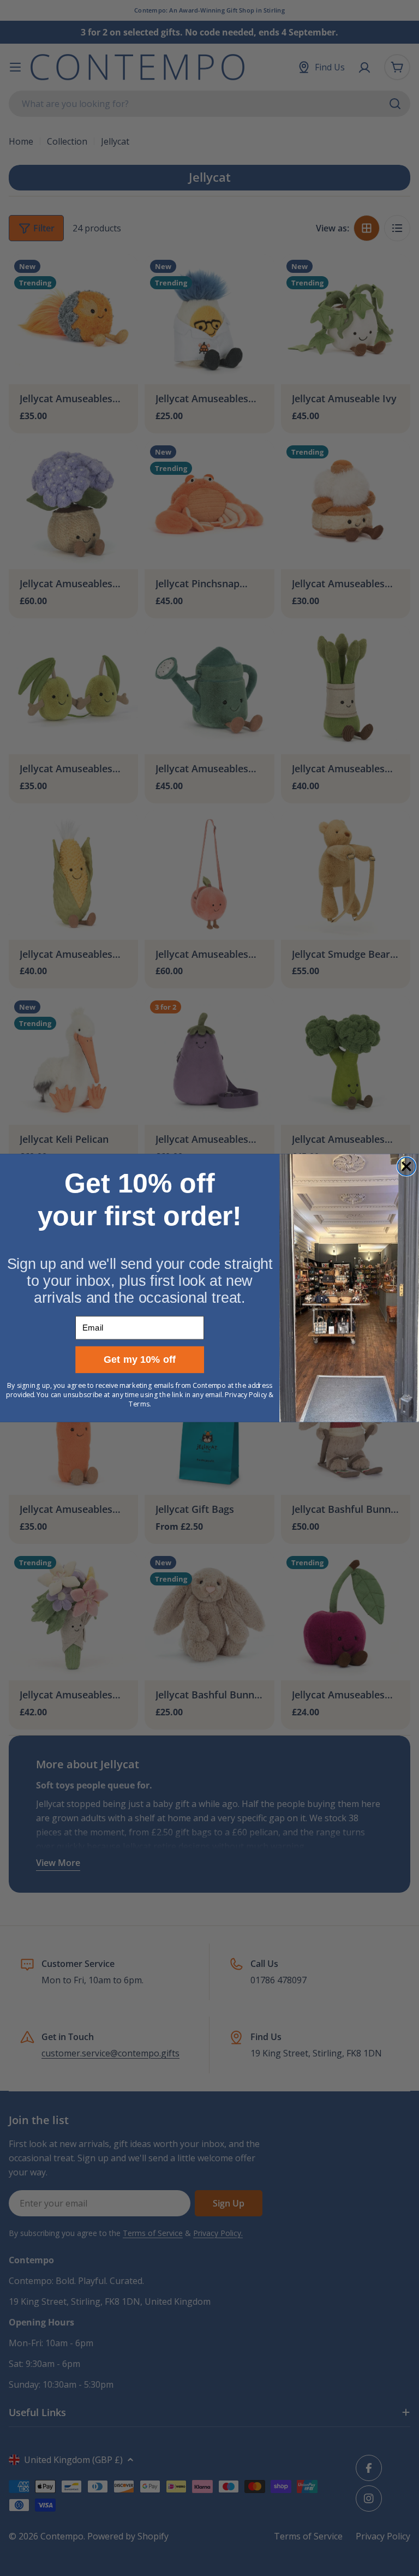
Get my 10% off (140, 1360)
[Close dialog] (406, 1166)
